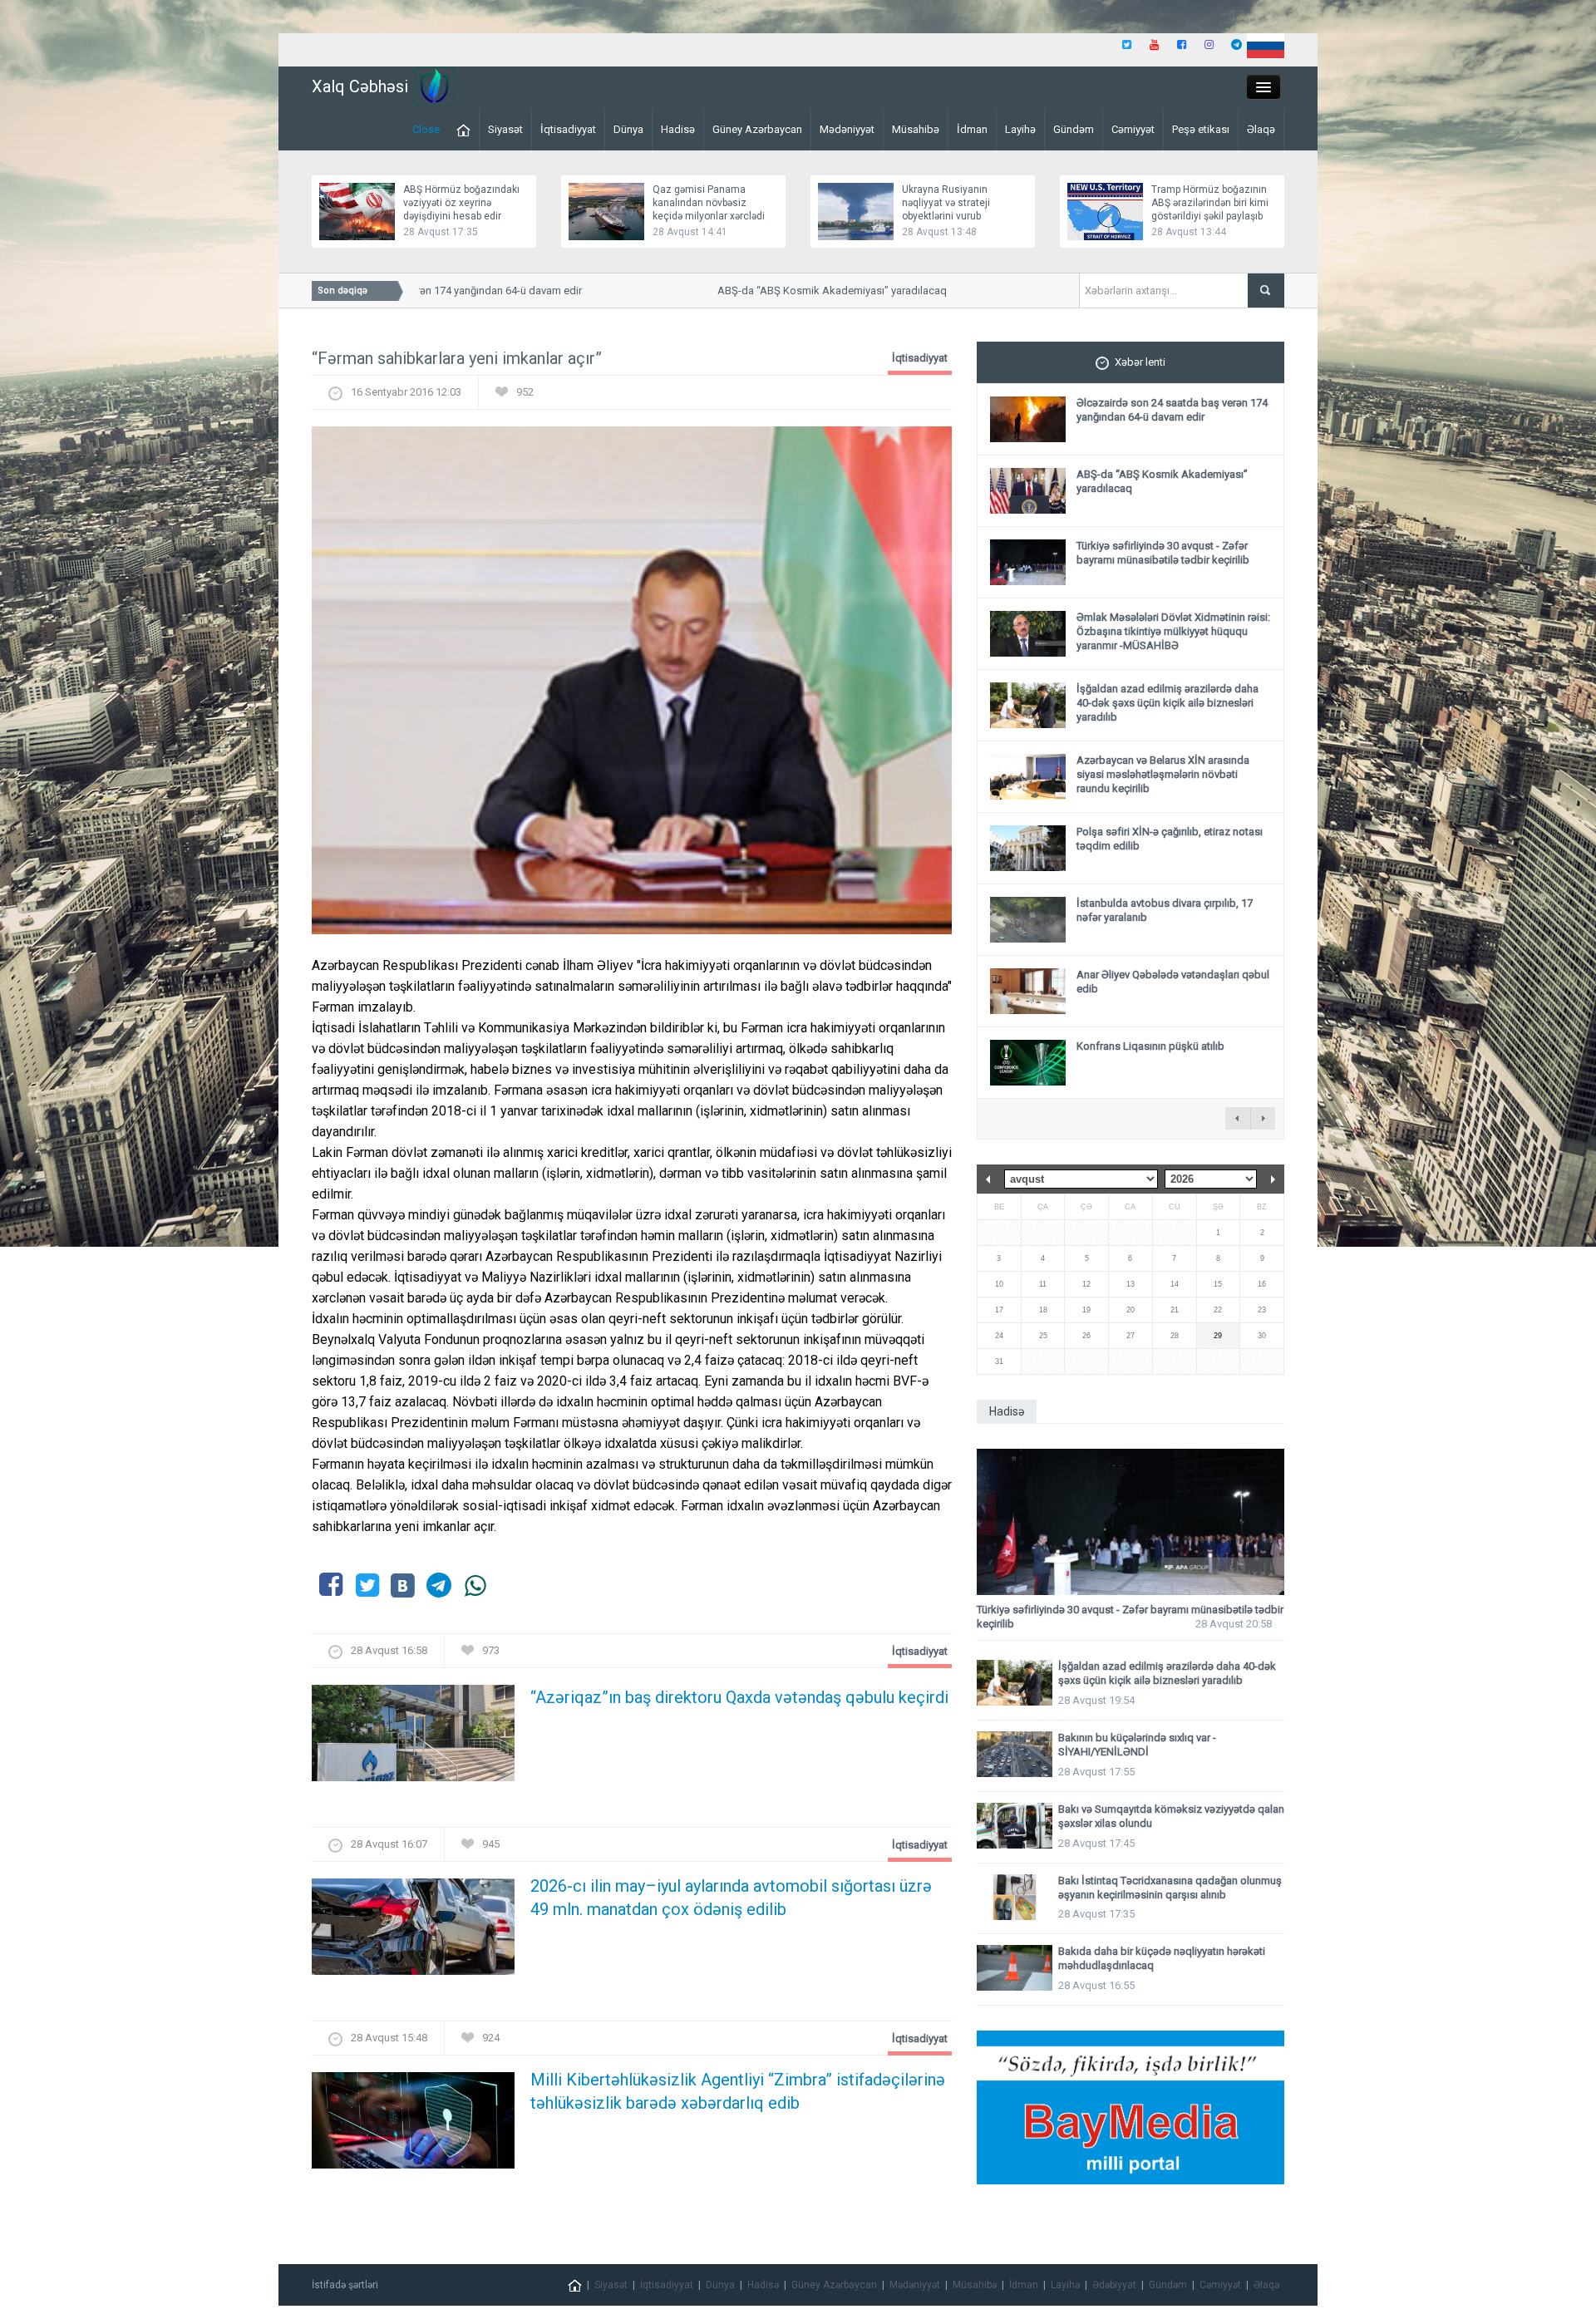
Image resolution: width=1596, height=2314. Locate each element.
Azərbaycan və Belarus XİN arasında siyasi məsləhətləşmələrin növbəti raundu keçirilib (1163, 774)
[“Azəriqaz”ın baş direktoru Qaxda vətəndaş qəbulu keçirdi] (413, 1738)
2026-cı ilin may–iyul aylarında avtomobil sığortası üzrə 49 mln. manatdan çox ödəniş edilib (731, 1898)
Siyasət (505, 129)
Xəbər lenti (1140, 362)
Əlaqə (1261, 129)
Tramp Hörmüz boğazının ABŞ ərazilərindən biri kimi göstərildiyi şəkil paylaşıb (1210, 203)
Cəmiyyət (1133, 129)
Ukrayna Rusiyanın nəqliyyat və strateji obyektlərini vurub (946, 203)
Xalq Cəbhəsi (360, 86)
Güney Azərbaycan (757, 129)
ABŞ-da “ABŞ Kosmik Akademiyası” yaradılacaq (792, 290)
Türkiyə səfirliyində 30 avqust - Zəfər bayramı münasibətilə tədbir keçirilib (1163, 553)
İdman (972, 129)
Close (426, 129)
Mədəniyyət (847, 129)
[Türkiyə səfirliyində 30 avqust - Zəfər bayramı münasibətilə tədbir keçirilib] (1130, 1522)
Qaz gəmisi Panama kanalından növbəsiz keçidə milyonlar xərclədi (709, 203)
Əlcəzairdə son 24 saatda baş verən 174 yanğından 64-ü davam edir (1172, 410)
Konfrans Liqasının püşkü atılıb (1150, 1046)
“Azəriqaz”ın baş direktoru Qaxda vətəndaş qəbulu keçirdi (739, 1697)
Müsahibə (916, 129)
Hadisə (678, 129)
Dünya (628, 129)
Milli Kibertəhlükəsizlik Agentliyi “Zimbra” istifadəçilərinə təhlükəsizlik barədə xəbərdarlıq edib (738, 2091)
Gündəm (1074, 129)
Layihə (1020, 129)
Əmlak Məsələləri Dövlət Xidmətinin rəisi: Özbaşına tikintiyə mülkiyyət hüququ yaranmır (1173, 631)
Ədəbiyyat (1114, 2285)
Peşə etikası (1201, 129)
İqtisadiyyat (568, 129)
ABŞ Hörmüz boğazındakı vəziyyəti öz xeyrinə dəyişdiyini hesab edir (461, 203)
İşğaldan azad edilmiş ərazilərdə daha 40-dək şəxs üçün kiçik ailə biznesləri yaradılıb (1167, 703)
